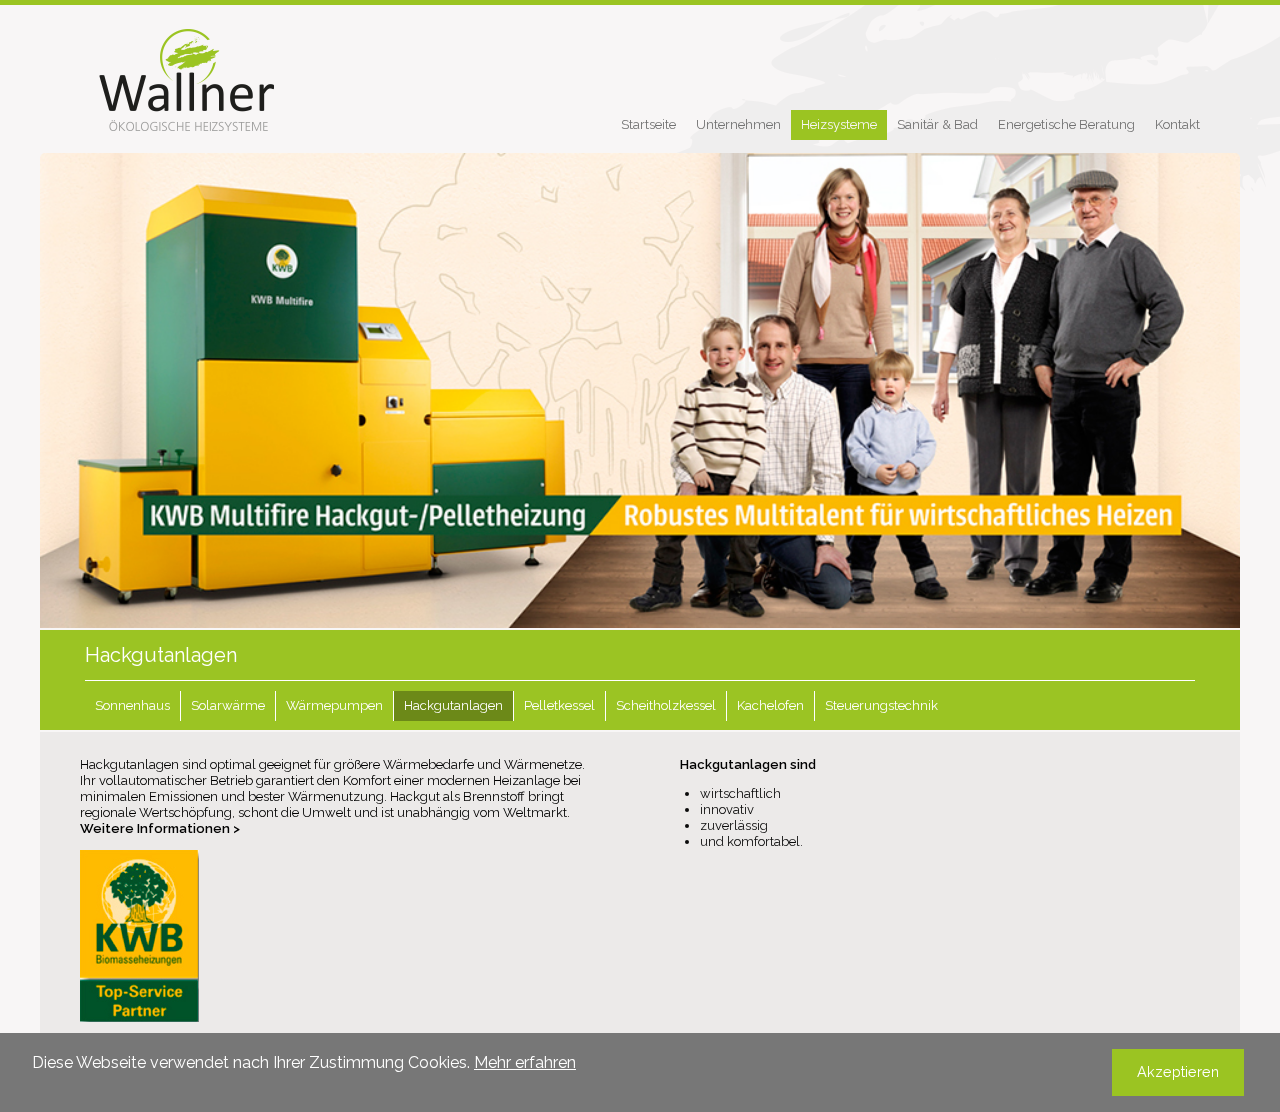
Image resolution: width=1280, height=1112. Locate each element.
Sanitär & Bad (937, 124)
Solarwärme (228, 705)
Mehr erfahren (525, 1062)
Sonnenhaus (132, 705)
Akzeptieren (1178, 1071)
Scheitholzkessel (666, 705)
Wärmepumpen (334, 705)
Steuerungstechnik (881, 705)
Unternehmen (738, 124)
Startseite (648, 124)
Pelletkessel (559, 705)
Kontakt (1177, 124)
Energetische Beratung (1066, 124)
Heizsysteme (839, 124)
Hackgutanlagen (453, 705)
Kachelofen (770, 705)
